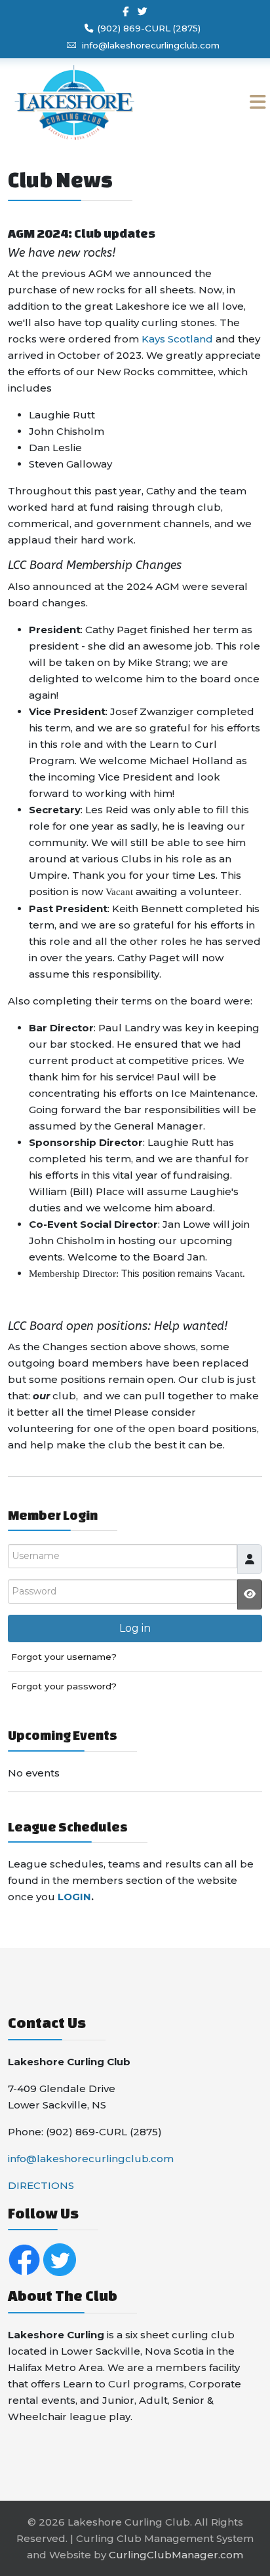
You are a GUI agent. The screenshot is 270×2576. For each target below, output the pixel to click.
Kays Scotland (179, 339)
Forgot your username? (64, 1657)
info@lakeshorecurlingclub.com (151, 45)
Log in (135, 1628)
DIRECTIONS (41, 2185)
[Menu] (232, 102)
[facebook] (125, 11)
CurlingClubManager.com (176, 2555)
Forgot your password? (64, 1686)
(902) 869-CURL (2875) (149, 28)
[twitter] (143, 11)
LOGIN (74, 1897)
